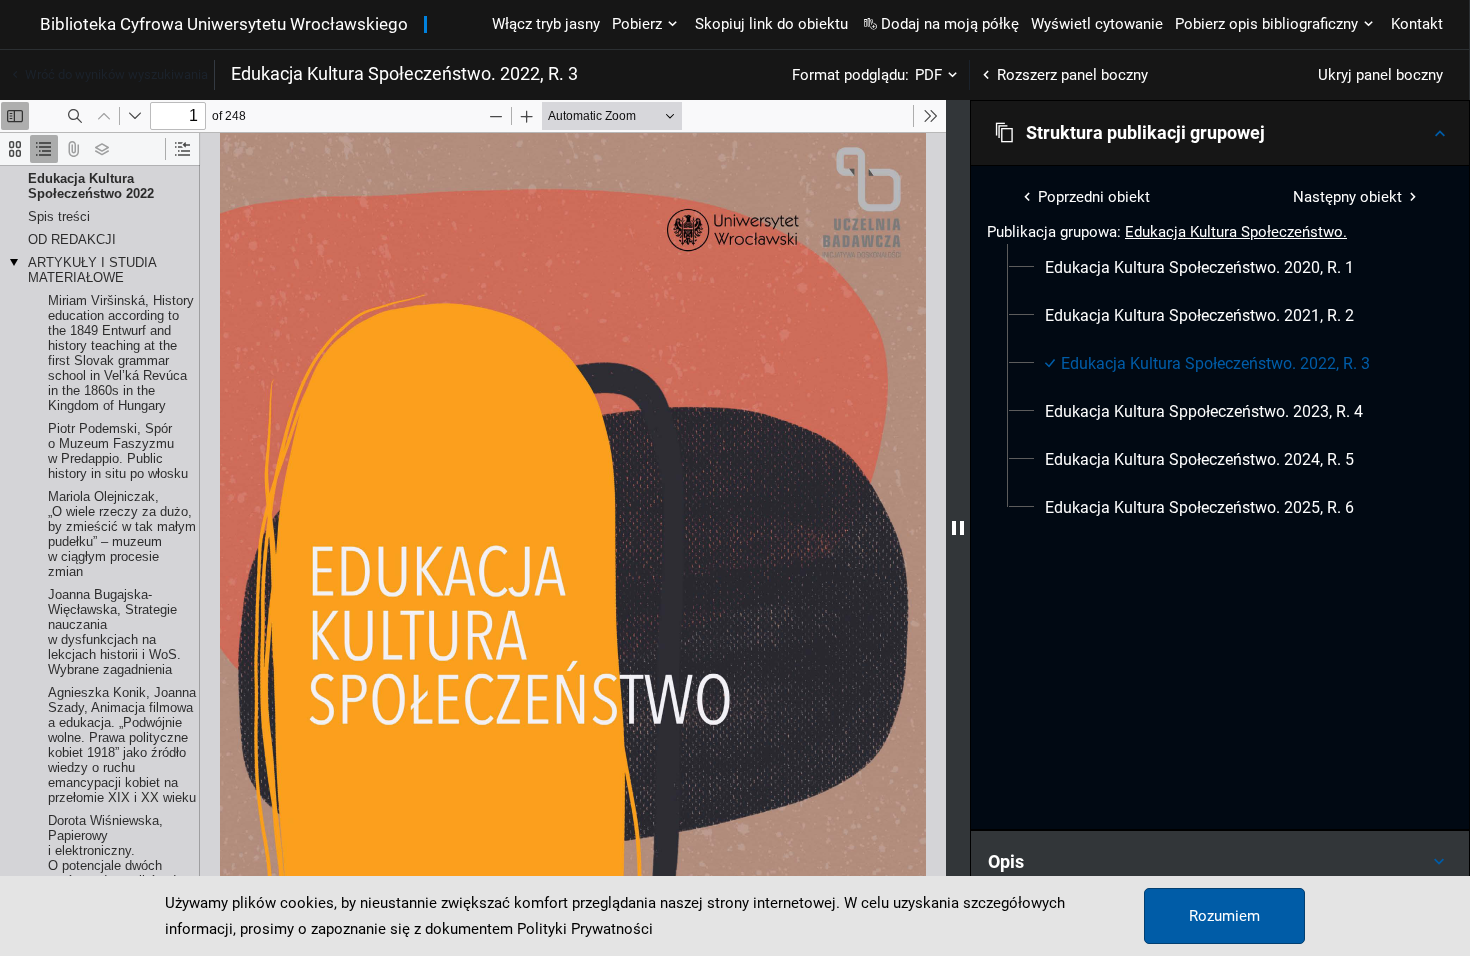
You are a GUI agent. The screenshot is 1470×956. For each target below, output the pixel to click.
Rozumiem (1224, 916)
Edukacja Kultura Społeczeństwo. (1236, 232)
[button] (1220, 133)
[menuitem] (1199, 268)
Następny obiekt (1347, 197)
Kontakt (1417, 24)
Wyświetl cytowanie (1097, 24)
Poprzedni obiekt (1094, 197)
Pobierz (637, 24)
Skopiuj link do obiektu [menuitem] (771, 24)
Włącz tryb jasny (546, 24)
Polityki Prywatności (585, 929)
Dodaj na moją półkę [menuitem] (950, 24)
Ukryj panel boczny (1380, 75)
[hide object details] (958, 528)
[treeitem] (1220, 268)
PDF (928, 75)
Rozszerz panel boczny (1072, 75)
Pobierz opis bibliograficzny (1266, 24)
